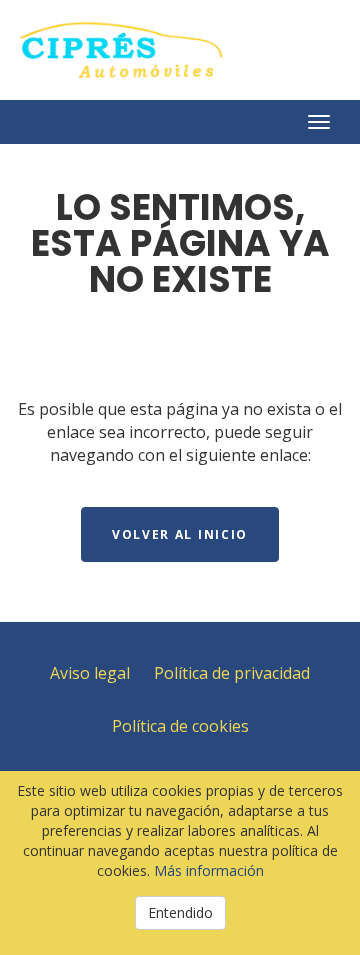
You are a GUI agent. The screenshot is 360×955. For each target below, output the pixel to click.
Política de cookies (180, 726)
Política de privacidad (232, 673)
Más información (209, 870)
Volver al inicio (180, 534)
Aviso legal (90, 673)
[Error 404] (180, 50)
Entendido (180, 912)
